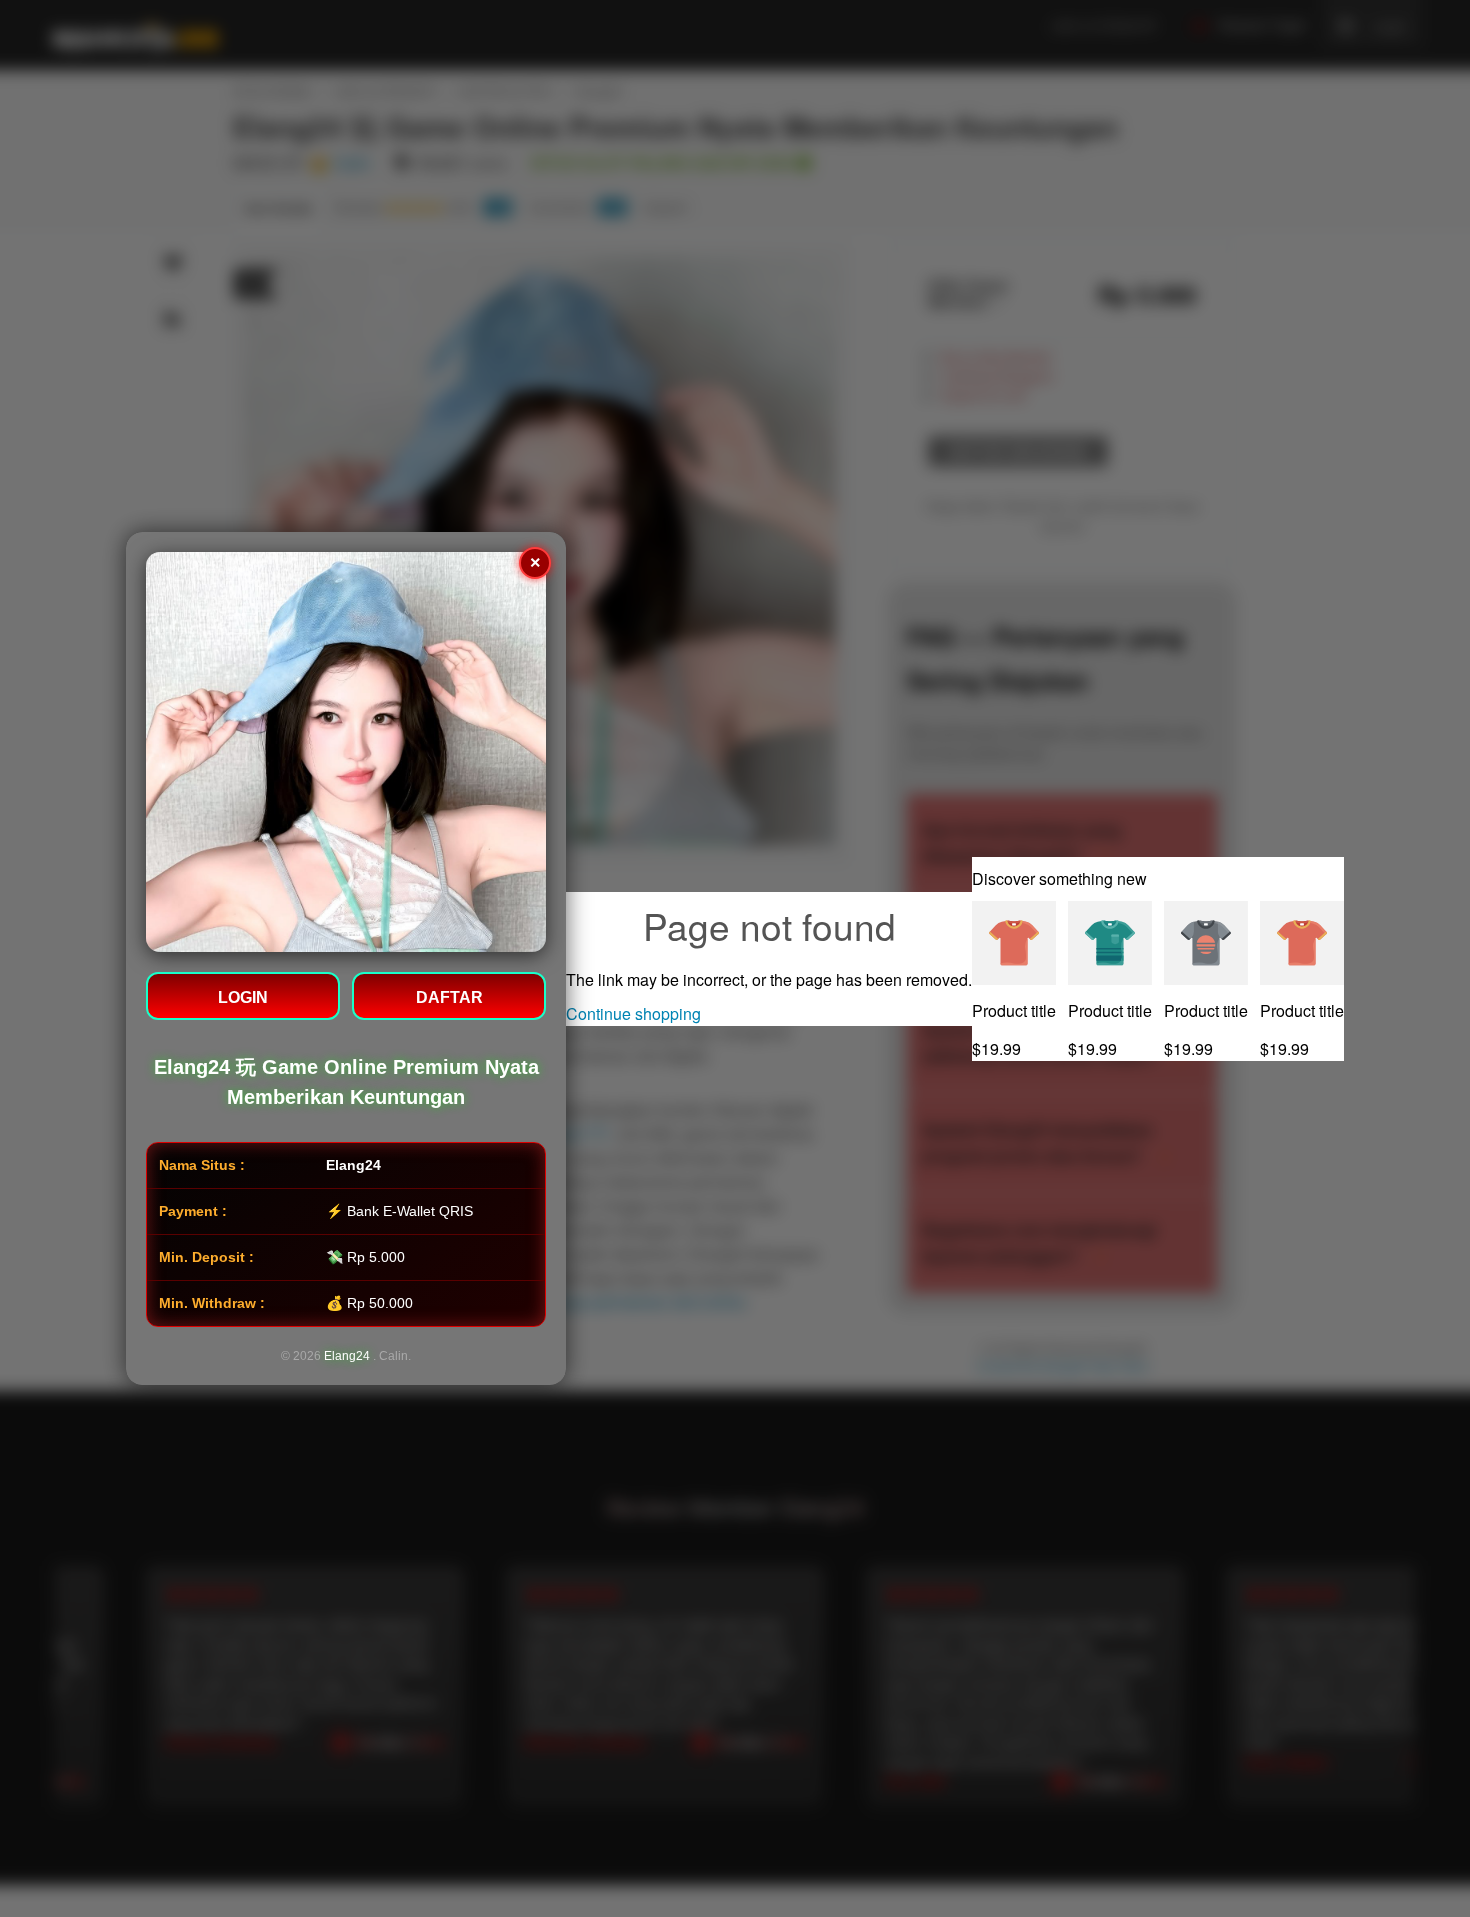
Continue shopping (633, 1013)
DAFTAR (449, 997)
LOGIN (243, 997)
